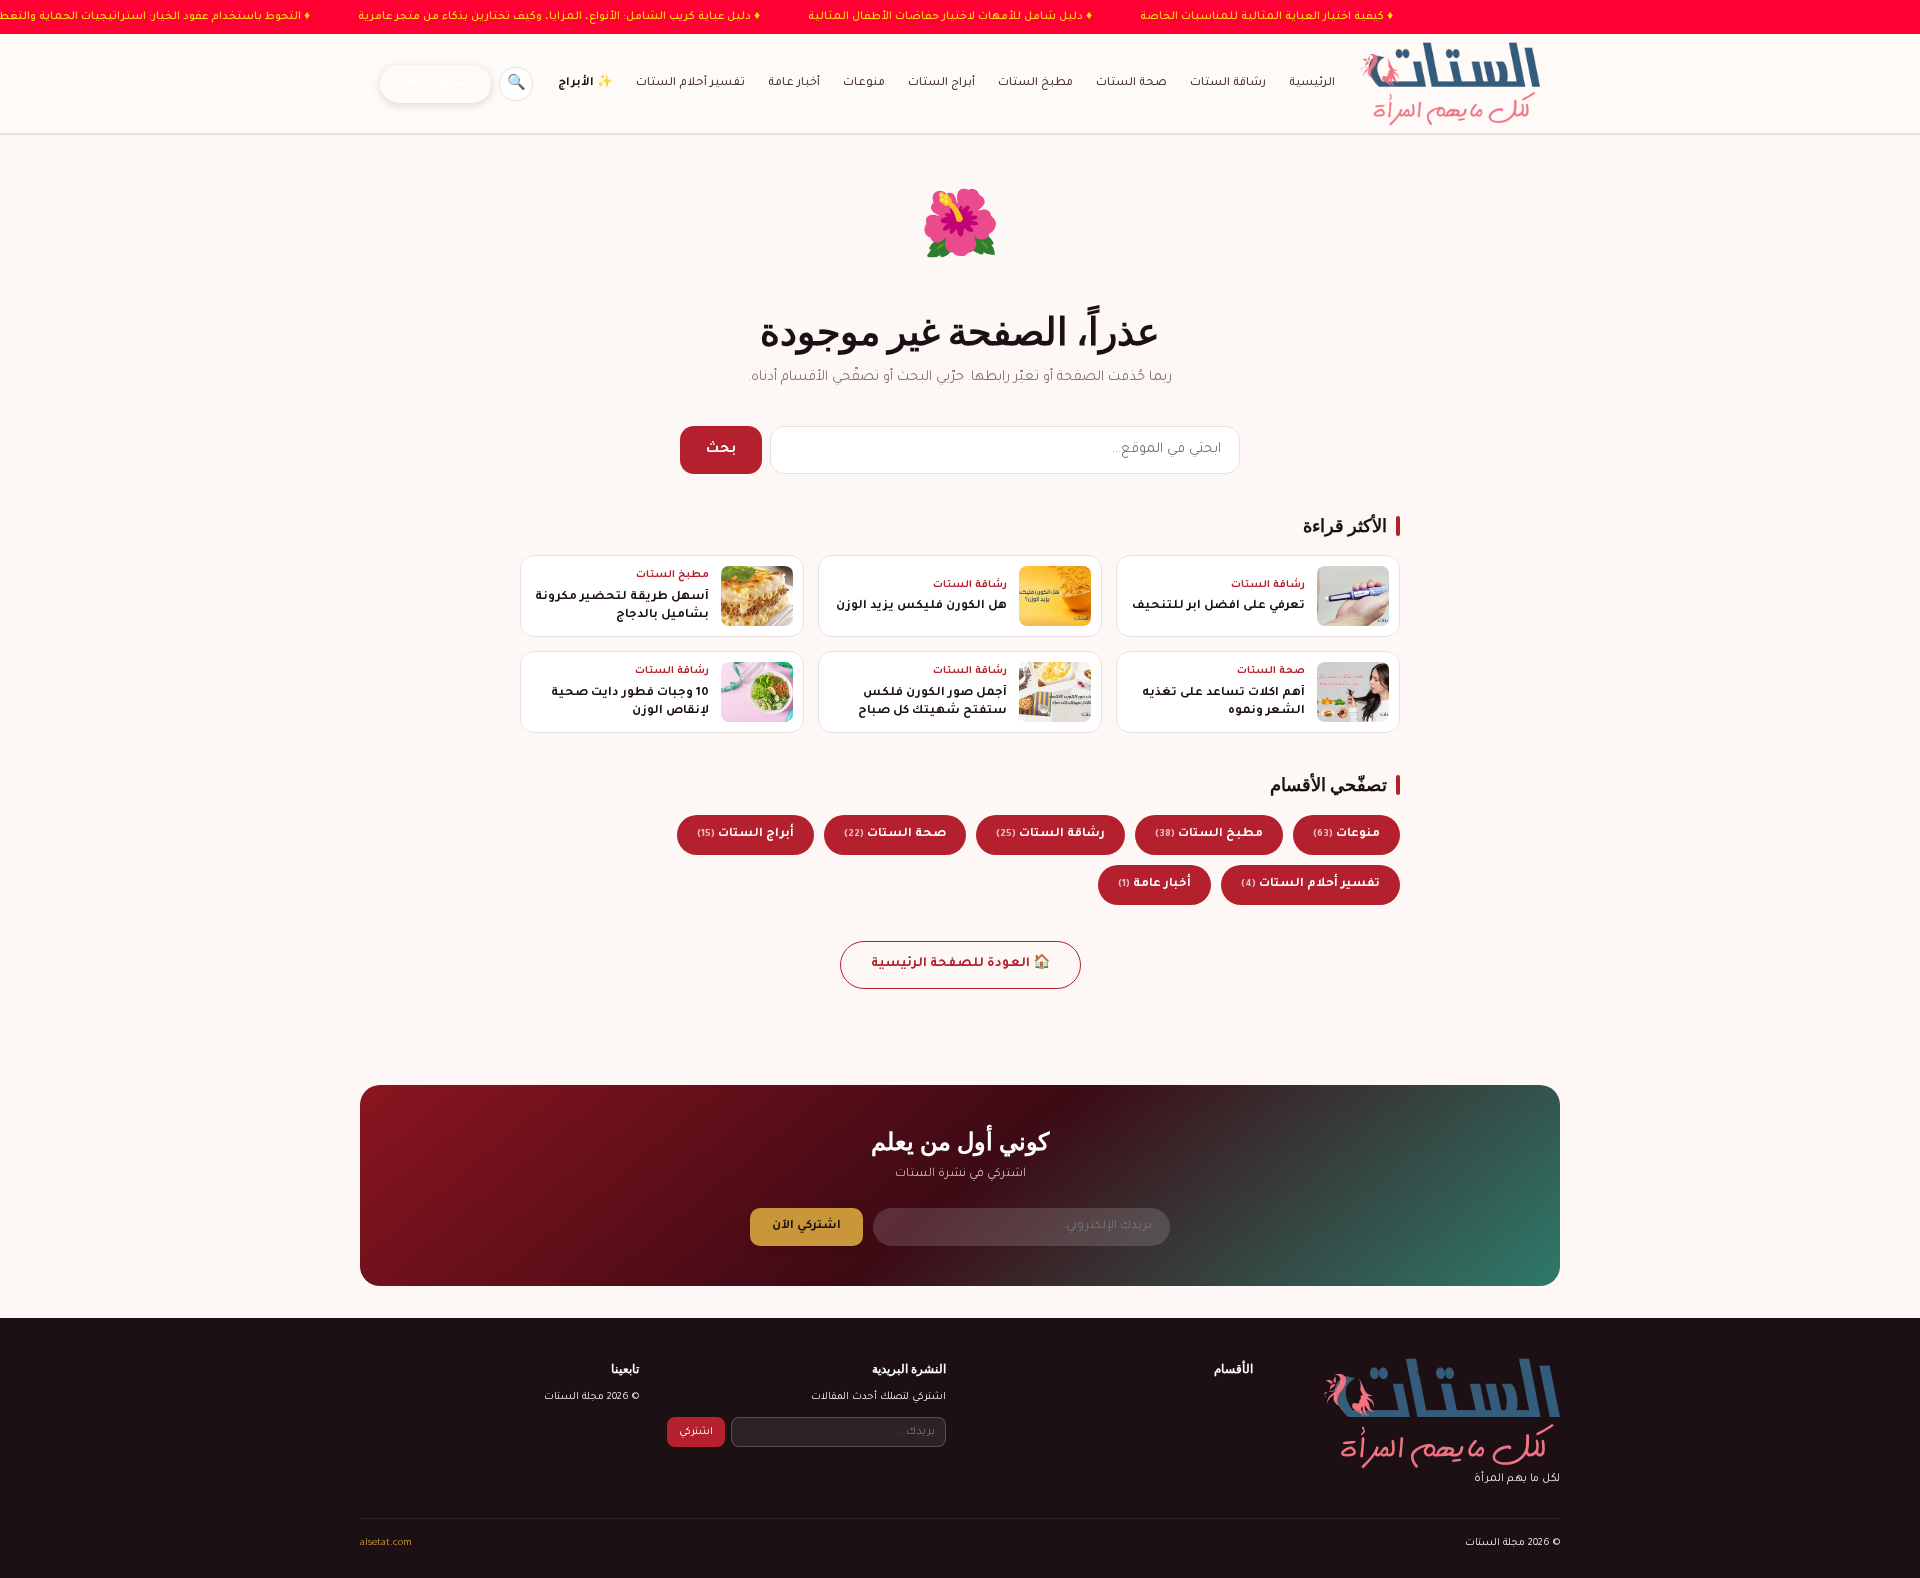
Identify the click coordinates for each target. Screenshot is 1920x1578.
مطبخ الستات (1035, 83)
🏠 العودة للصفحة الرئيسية (960, 964)
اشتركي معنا (435, 83)
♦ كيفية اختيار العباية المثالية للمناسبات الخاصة (1233, 17)
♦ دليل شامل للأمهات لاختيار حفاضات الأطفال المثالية (917, 17)
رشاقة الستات (1228, 83)
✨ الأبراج (585, 83)
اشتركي (696, 1432)
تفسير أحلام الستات (690, 83)
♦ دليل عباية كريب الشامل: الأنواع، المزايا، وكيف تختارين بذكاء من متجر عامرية (526, 17)
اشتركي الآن (806, 1226)
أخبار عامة (794, 83)
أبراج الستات (941, 83)
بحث (721, 449)
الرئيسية (1312, 83)
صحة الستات (1131, 83)
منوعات (864, 83)
